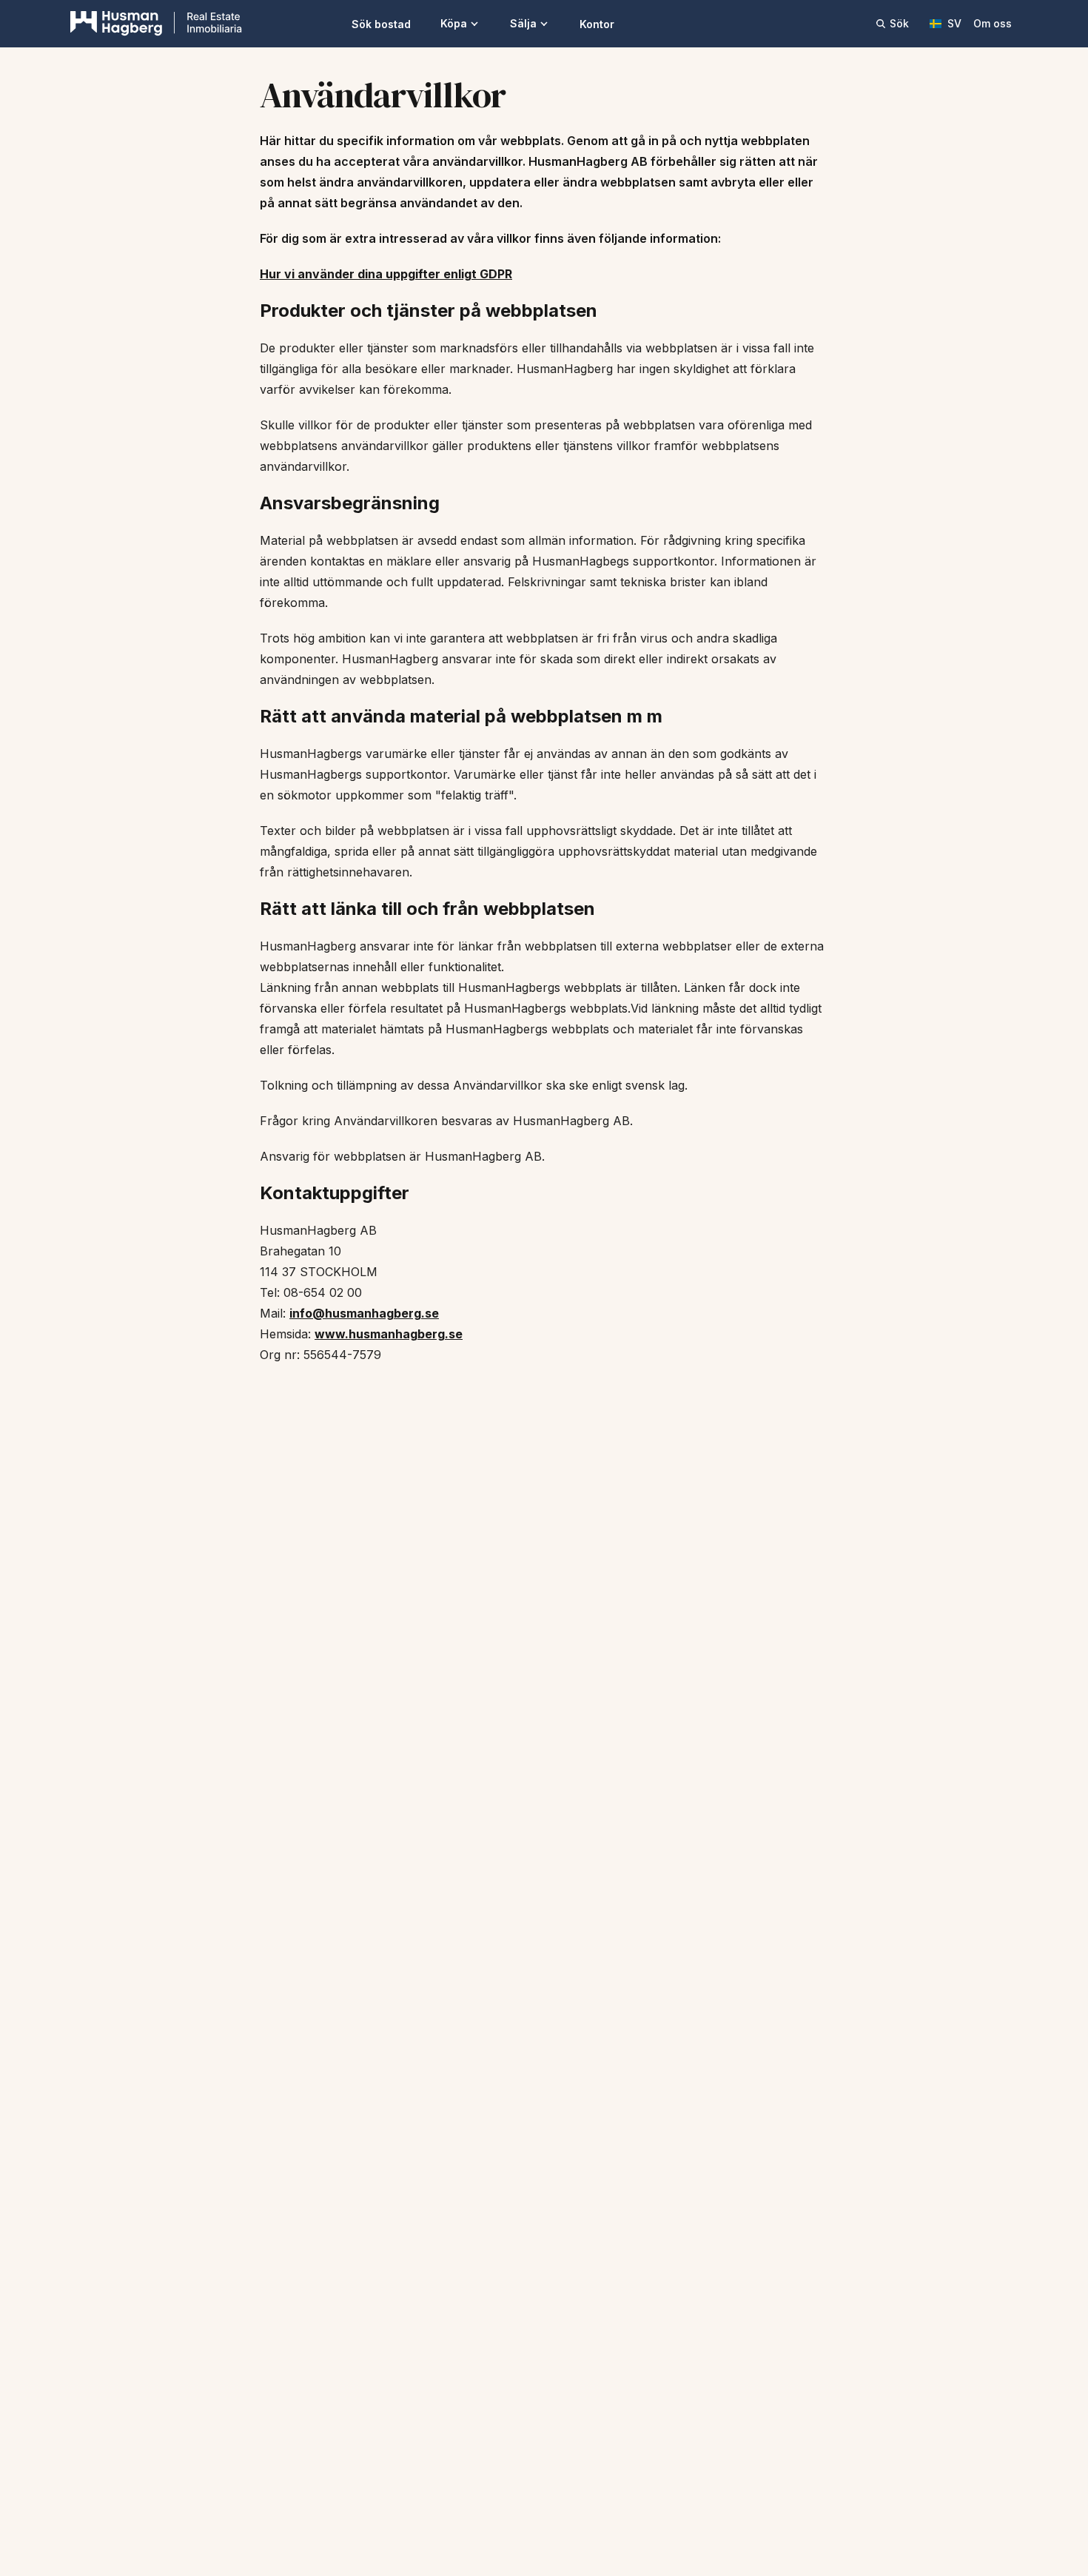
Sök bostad (381, 24)
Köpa (454, 23)
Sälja (523, 23)
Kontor (597, 24)
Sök (899, 23)
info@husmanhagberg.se (364, 1313)
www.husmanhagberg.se (389, 1334)
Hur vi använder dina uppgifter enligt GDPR (386, 274)
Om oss (993, 23)
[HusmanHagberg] (156, 24)
